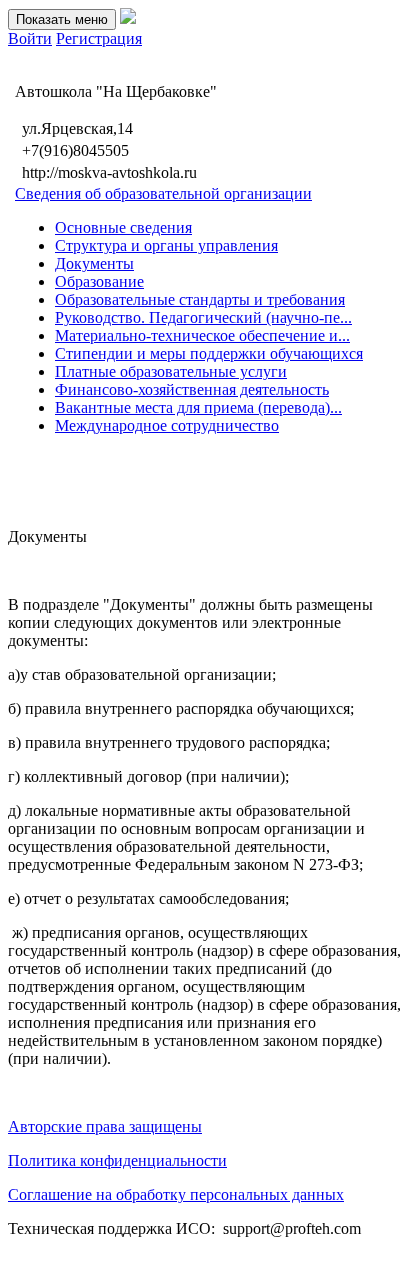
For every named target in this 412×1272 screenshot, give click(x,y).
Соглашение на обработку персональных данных (176, 1194)
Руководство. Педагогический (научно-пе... (203, 317)
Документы (94, 263)
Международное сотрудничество (167, 425)
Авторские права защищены (105, 1126)
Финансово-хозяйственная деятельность (192, 389)
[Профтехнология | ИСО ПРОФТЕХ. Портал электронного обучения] (128, 18)
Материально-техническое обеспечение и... (202, 335)
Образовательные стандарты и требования (200, 299)
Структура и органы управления (166, 245)
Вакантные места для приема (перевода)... (198, 407)
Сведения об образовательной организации (163, 193)
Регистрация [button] (99, 38)
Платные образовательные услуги (171, 371)
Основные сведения (123, 227)
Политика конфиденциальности (117, 1160)
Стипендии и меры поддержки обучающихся (209, 353)
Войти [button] (30, 38)
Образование (99, 281)
